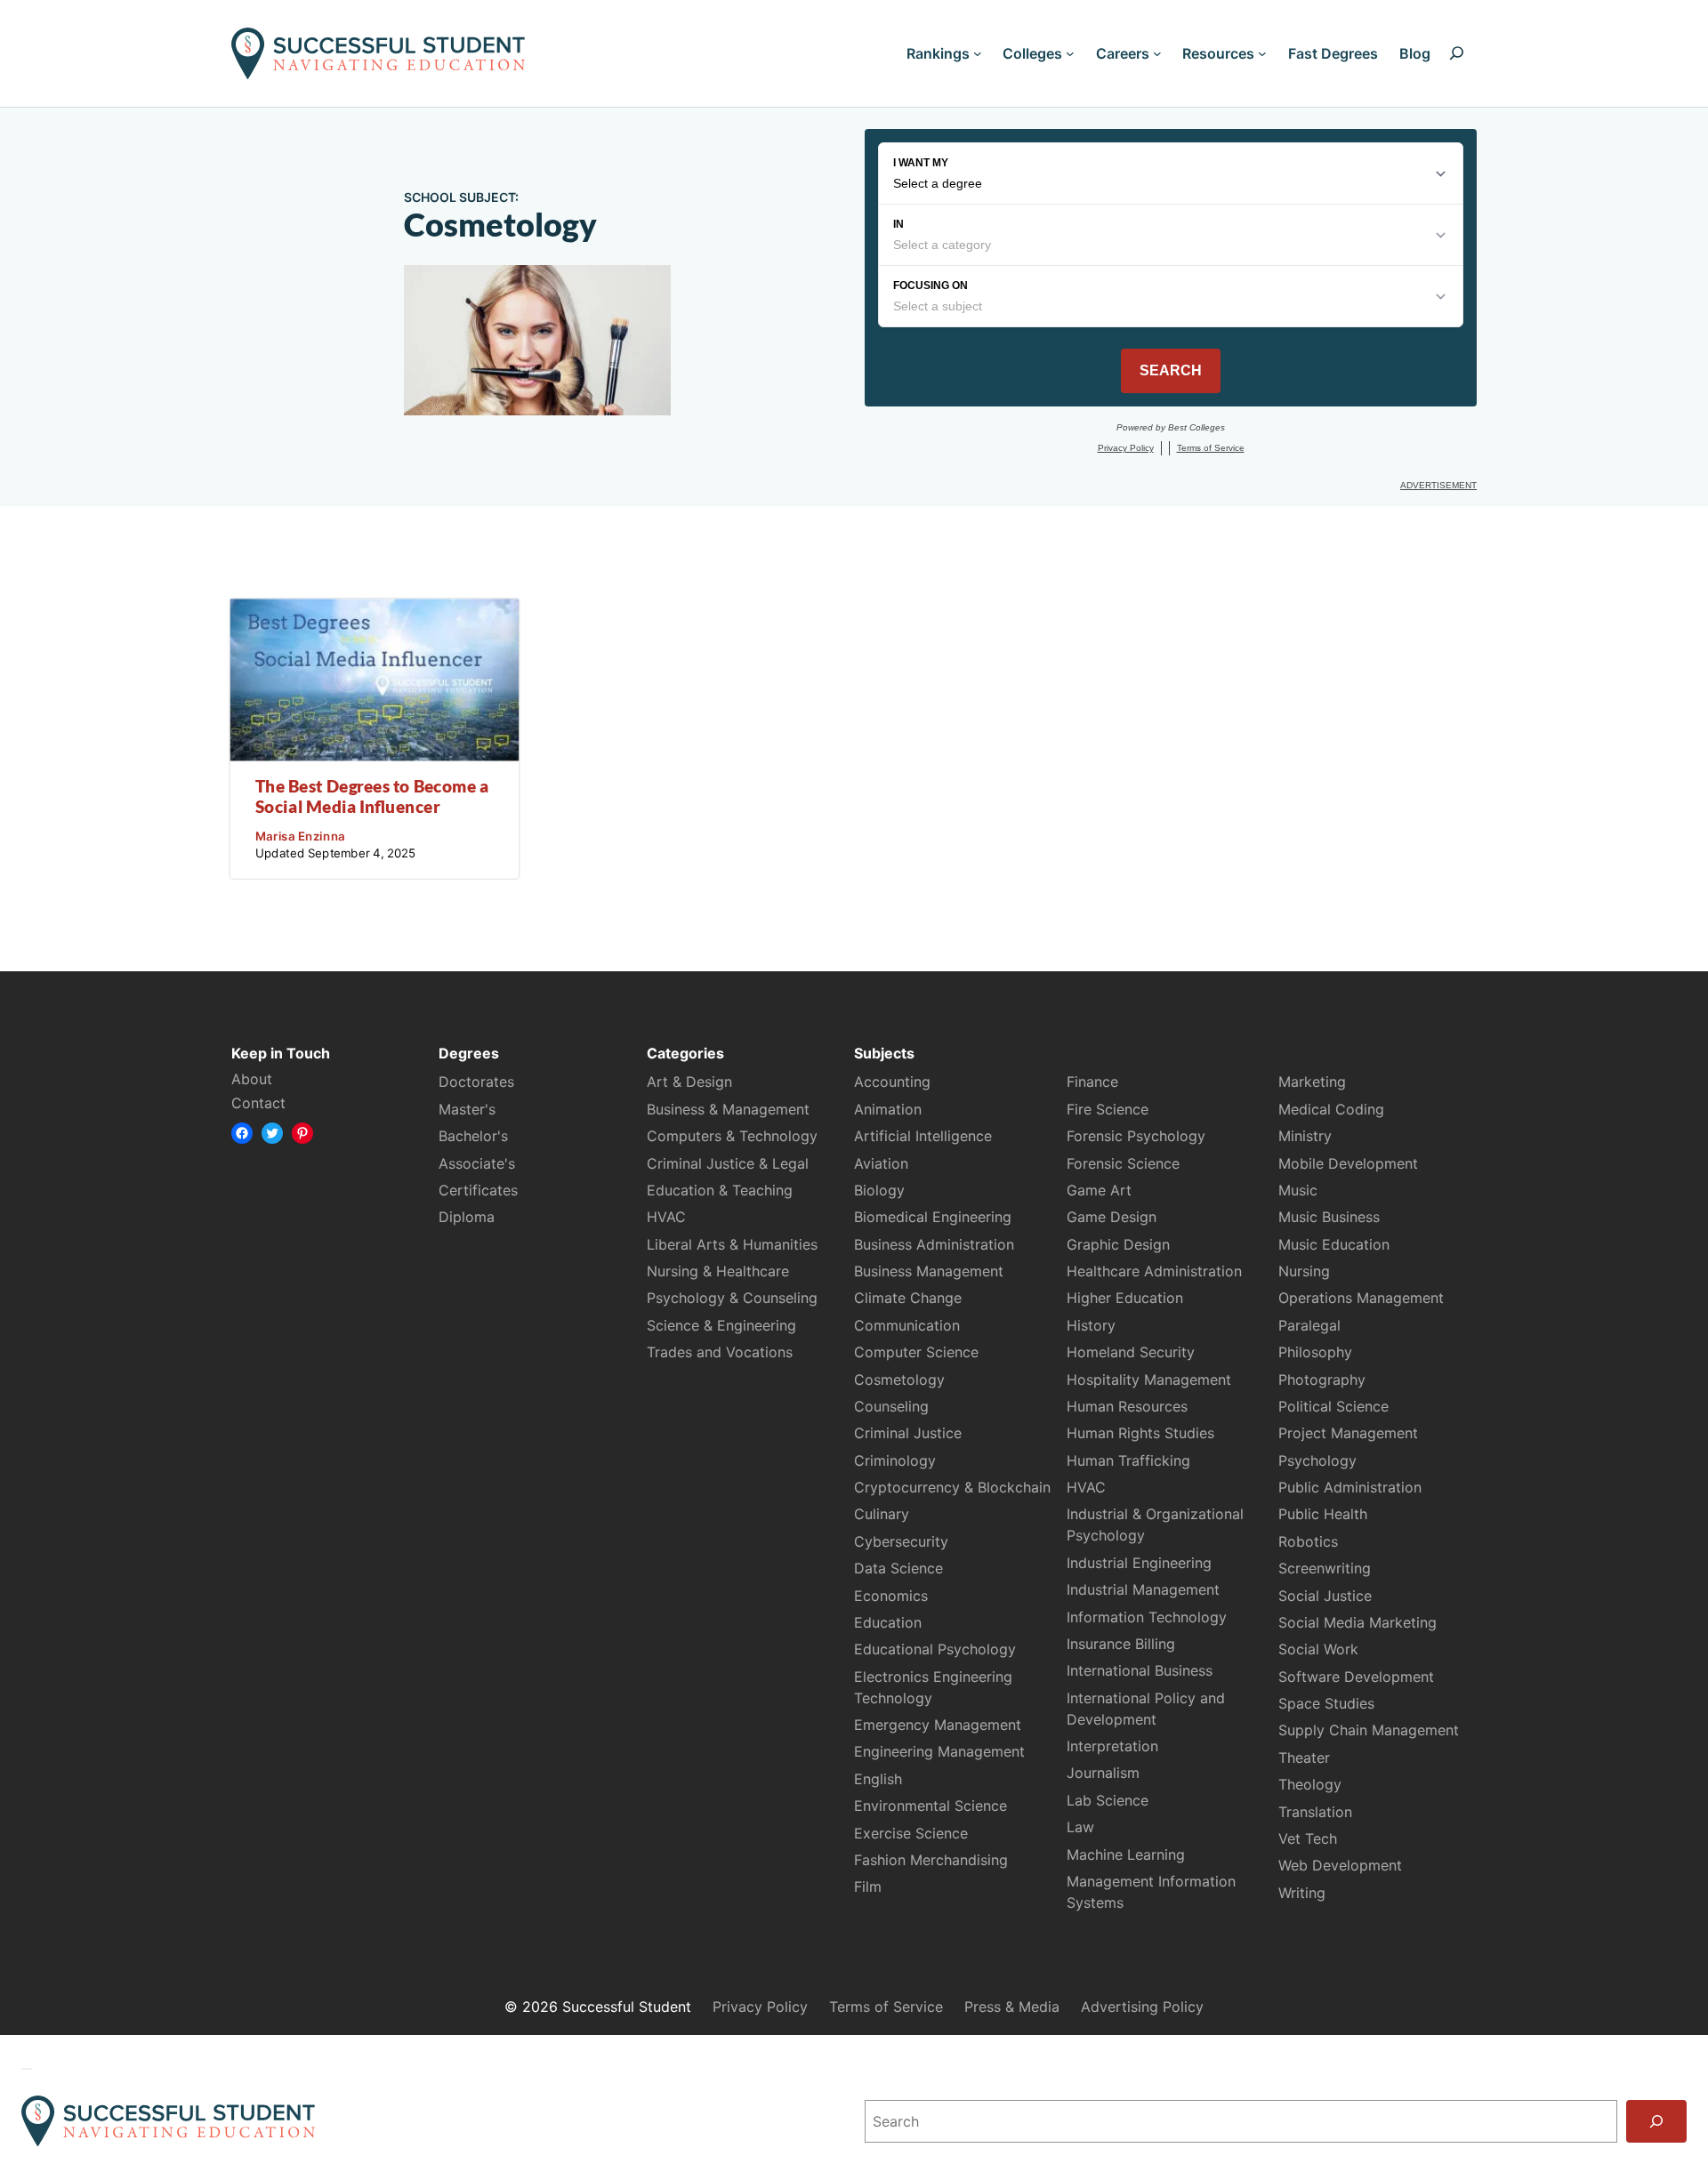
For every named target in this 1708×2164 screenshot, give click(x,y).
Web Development (1340, 1865)
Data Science (898, 1568)
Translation (1315, 1812)
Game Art (1099, 1190)
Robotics (1308, 1541)
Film (868, 1886)
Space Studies (1326, 1703)
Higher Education (1125, 1298)
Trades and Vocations (720, 1352)
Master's (467, 1109)
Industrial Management (1143, 1589)
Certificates (478, 1190)
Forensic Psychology (1136, 1136)
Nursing (1304, 1271)
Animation (888, 1109)
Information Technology (1147, 1617)
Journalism (1103, 1773)
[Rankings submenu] (978, 53)
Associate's (477, 1163)
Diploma (467, 1217)
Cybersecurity (901, 1541)
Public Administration (1350, 1487)
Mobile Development (1348, 1163)
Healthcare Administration (1154, 1271)
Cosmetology (899, 1380)
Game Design (1112, 1217)
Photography (1322, 1380)
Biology (879, 1190)
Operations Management (1361, 1298)
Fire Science (1108, 1109)
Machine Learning (1126, 1854)
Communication (907, 1325)
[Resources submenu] (1262, 53)
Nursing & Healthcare (718, 1271)
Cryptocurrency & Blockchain (952, 1487)
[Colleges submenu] (1070, 53)
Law (1080, 1827)
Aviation (881, 1163)
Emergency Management (938, 1725)
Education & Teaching (720, 1190)
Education (888, 1622)
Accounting (892, 1082)
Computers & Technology (732, 1136)
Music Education (1334, 1244)
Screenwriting (1325, 1568)
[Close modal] (27, 2069)
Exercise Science (911, 1833)
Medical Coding (1331, 1109)
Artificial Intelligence (923, 1136)
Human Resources (1127, 1406)
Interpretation (1112, 1746)
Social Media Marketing (1358, 1622)
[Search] (1656, 2121)
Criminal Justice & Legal (728, 1163)
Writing (1302, 1893)
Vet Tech (1308, 1838)
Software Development (1356, 1677)
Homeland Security (1131, 1352)
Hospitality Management (1149, 1380)
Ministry (1305, 1136)
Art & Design (689, 1082)
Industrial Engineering (1139, 1563)
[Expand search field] (1457, 53)
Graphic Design (1118, 1244)
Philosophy (1315, 1352)
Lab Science (1108, 1800)
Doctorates (476, 1082)
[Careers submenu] (1157, 53)
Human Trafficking (1128, 1460)
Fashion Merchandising (931, 1860)
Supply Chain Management (1369, 1730)
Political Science (1333, 1406)
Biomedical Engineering (933, 1217)
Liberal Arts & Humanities (732, 1244)
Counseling (891, 1406)
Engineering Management (939, 1751)
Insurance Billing (1121, 1644)
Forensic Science (1123, 1163)
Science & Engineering (721, 1325)
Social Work (1318, 1649)
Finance (1092, 1082)
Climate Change (908, 1298)
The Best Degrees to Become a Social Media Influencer (372, 796)
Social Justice (1325, 1596)
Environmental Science (931, 1806)
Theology (1310, 1784)
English (878, 1779)
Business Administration (934, 1244)
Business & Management (728, 1109)
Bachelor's (473, 1136)
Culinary (882, 1514)
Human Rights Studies (1140, 1433)
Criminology (895, 1460)
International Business (1140, 1670)
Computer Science (916, 1352)
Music (1298, 1190)
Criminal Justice (908, 1433)
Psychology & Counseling (732, 1298)
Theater (1304, 1758)
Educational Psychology (935, 1649)
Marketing (1312, 1082)
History (1091, 1325)
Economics (891, 1596)
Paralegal (1309, 1325)
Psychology (1317, 1460)
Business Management (929, 1271)
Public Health (1323, 1514)
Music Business (1329, 1217)
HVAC (666, 1217)
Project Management (1348, 1433)
